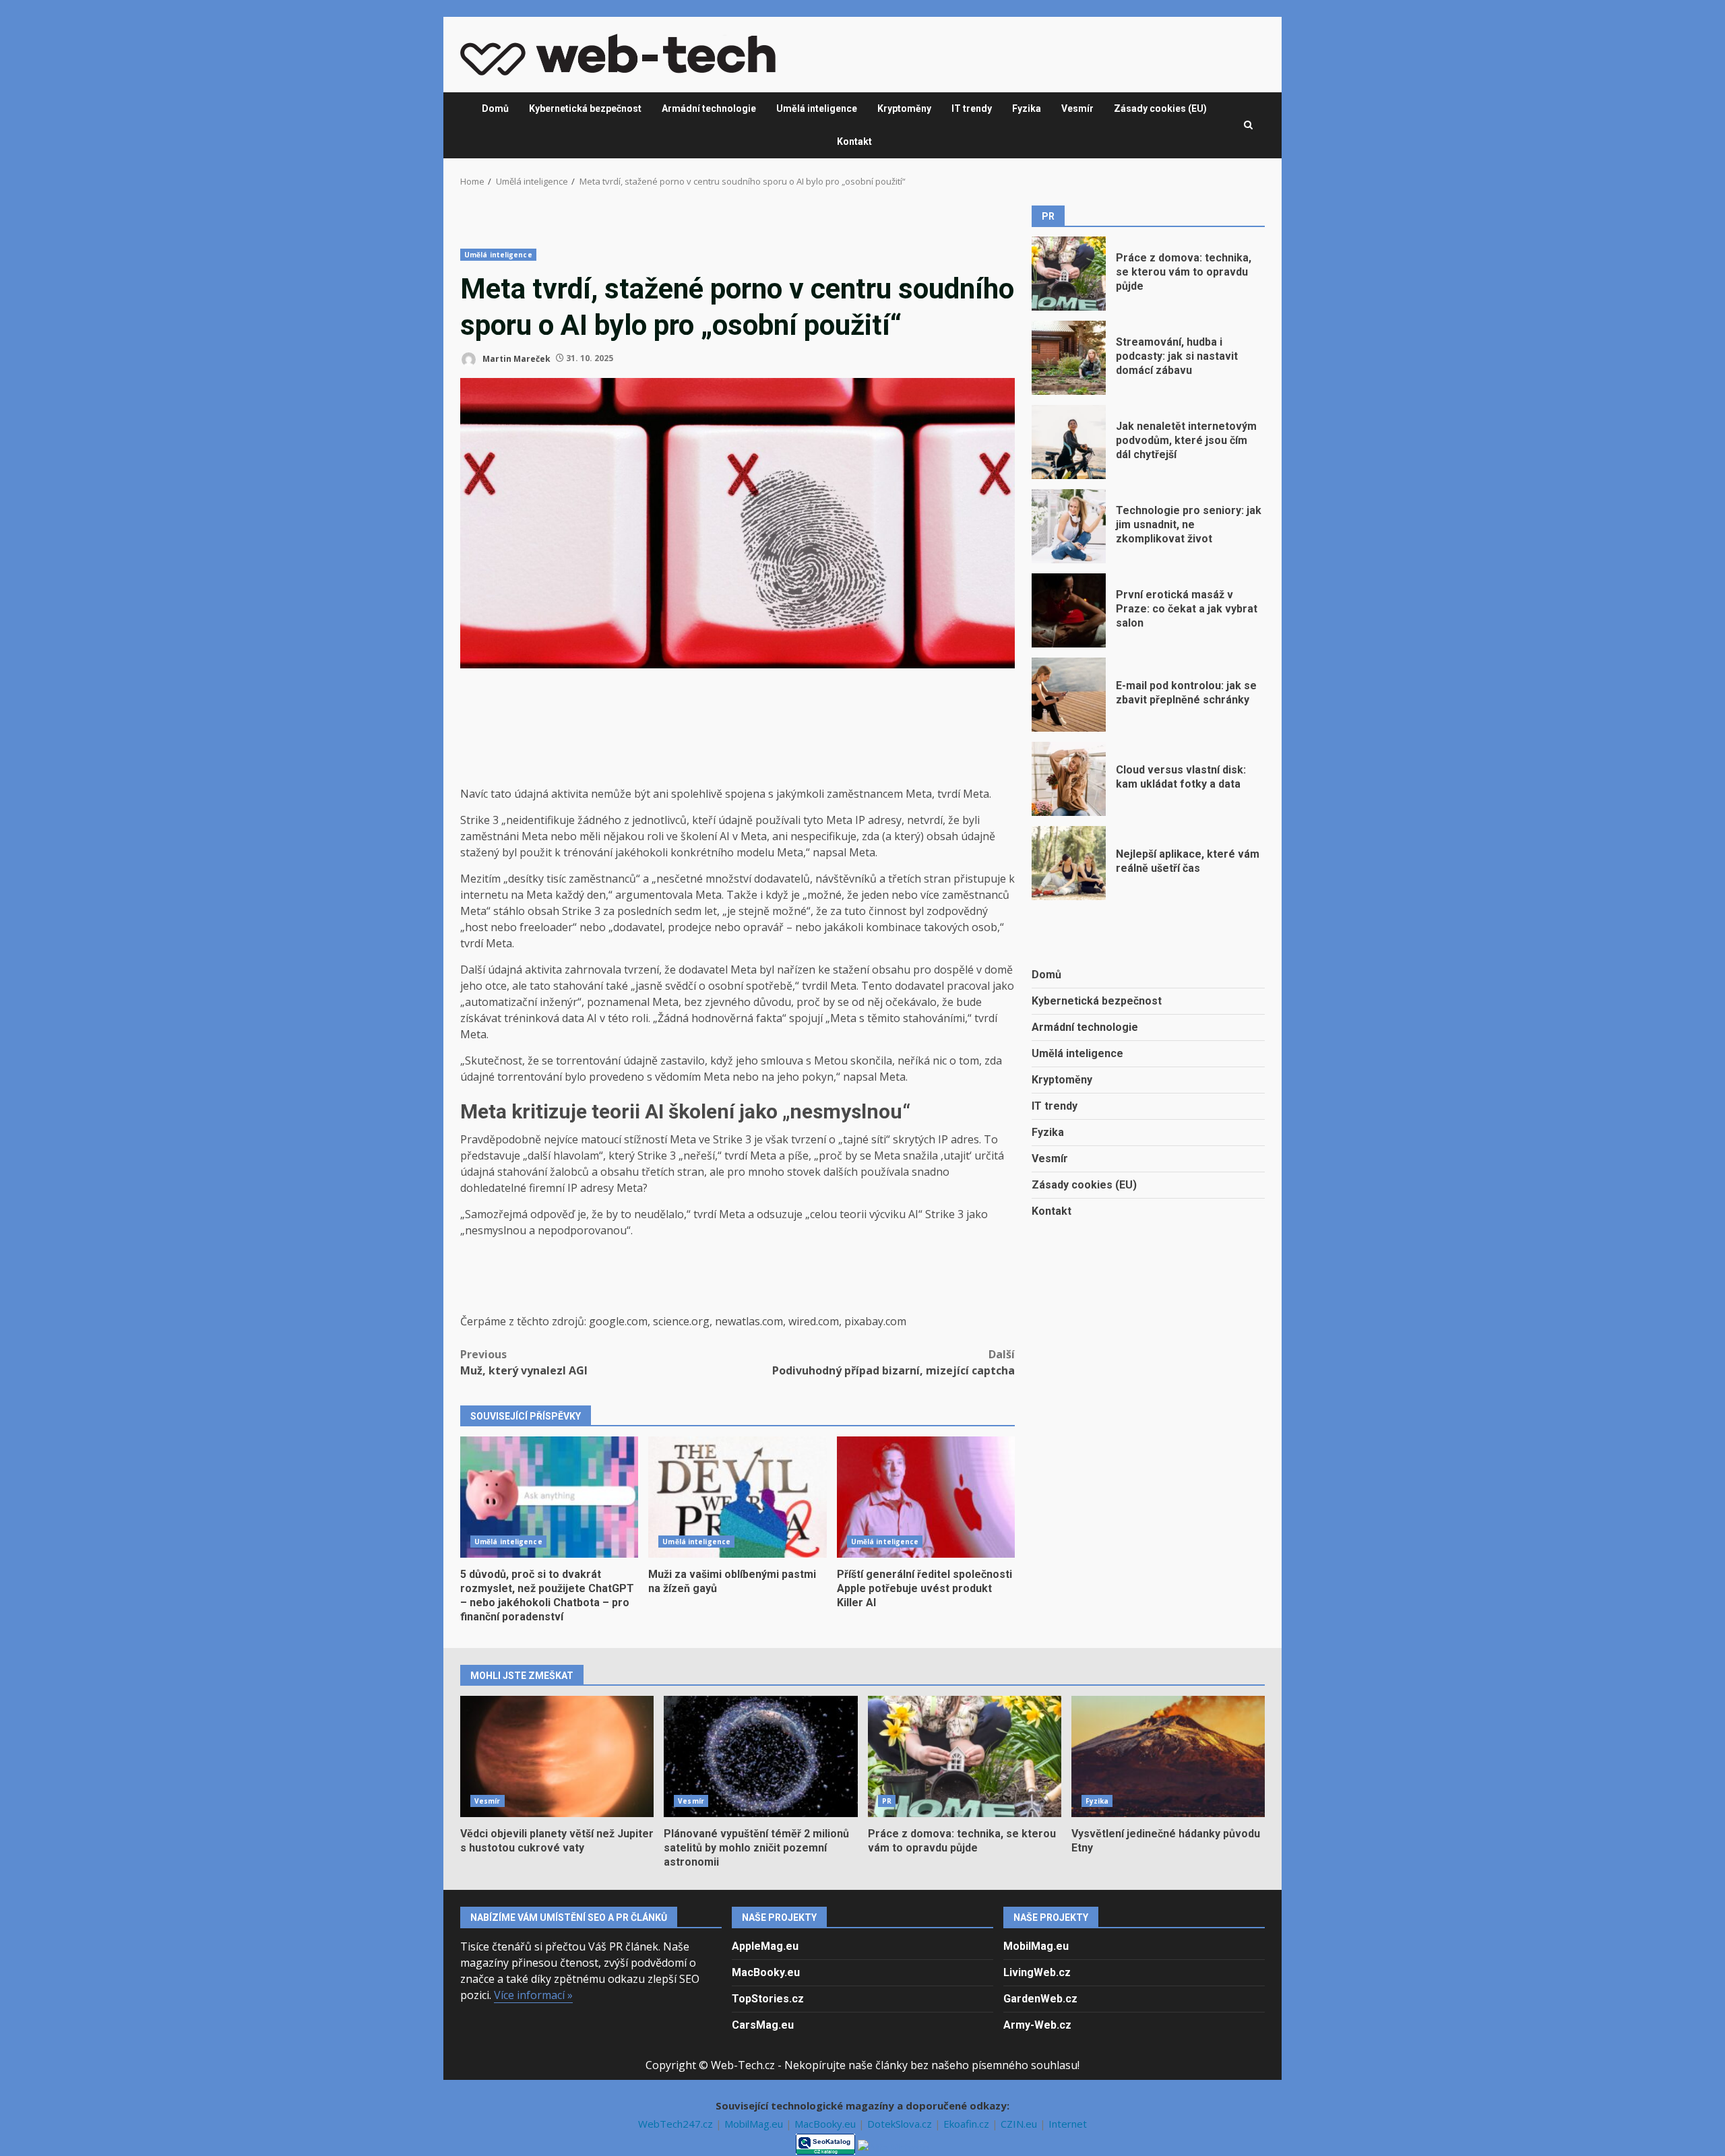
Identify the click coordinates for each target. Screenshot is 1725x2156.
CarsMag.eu (763, 2025)
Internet (1068, 2124)
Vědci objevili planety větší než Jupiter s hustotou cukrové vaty (557, 1756)
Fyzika (1027, 108)
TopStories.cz (768, 1999)
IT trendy (972, 108)
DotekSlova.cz (901, 2124)
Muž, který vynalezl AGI (524, 1362)
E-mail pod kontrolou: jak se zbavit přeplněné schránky (1069, 695)
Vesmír (1077, 108)
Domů (495, 108)
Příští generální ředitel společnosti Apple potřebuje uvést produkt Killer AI (926, 1497)
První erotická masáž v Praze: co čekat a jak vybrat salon (1069, 610)
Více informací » (533, 1995)
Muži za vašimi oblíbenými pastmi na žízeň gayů (737, 1497)
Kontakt (854, 141)
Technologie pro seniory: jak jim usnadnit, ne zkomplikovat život (1069, 526)
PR (887, 1801)
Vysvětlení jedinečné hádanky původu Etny (1168, 1756)
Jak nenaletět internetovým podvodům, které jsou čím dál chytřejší (1069, 442)
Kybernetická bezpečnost (585, 108)
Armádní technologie (709, 108)
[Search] (1248, 125)
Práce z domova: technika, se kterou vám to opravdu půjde (1069, 274)
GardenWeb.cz (1040, 1999)
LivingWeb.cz (1037, 1972)
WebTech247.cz (677, 2124)
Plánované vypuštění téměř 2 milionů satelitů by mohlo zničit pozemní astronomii (760, 1756)
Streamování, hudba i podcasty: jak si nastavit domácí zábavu (1069, 358)
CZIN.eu (1020, 2124)
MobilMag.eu (1036, 1946)
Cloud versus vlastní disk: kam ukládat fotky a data (1069, 779)
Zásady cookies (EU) (1160, 108)
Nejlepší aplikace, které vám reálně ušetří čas (1069, 863)
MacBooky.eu (766, 1972)
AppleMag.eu (765, 1946)
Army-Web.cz (1037, 2025)
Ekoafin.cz (968, 2124)
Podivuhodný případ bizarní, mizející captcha (893, 1362)
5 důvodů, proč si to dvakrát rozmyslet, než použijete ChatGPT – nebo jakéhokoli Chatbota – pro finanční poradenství (549, 1497)
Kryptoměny (904, 108)
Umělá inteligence (817, 108)
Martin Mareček (515, 358)
